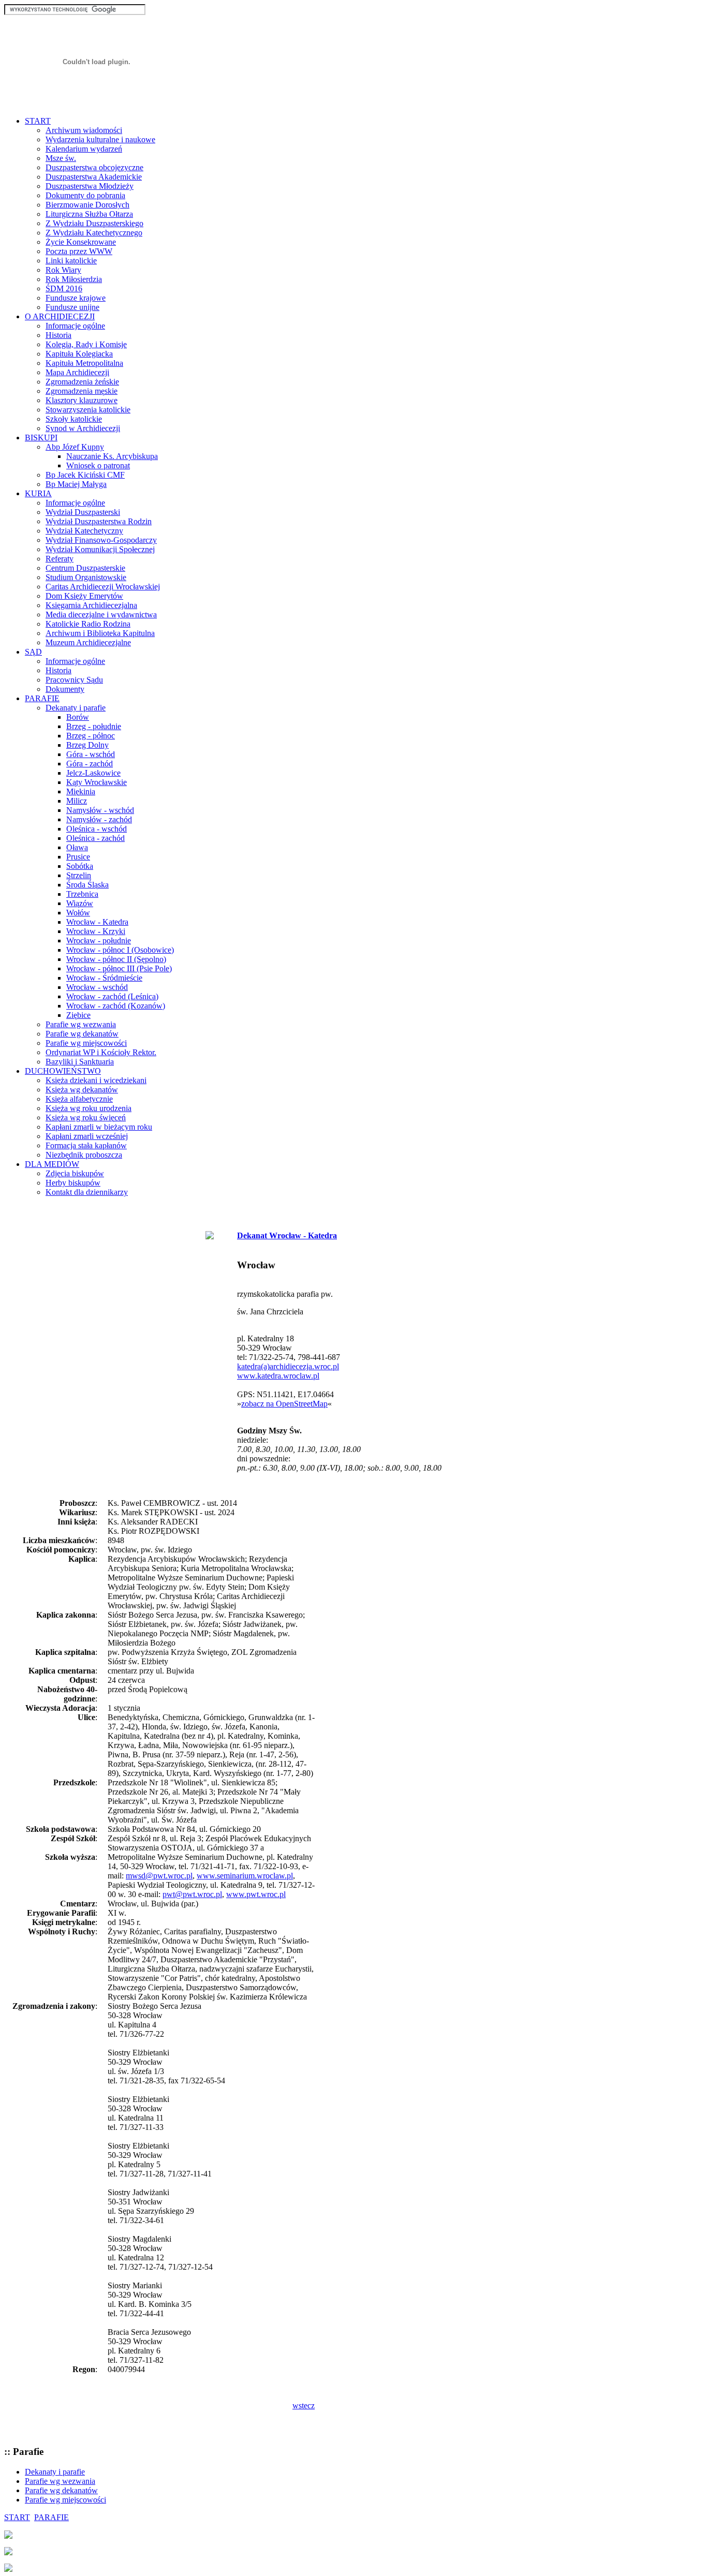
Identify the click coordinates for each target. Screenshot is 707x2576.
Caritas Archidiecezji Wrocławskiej (103, 587)
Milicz (77, 801)
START (17, 2517)
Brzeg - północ (91, 736)
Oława (77, 847)
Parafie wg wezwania (81, 1024)
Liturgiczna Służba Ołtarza (89, 214)
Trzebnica (82, 894)
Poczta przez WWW (79, 251)
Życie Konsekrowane (81, 242)
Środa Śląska (87, 885)
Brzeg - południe (94, 726)
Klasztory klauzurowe (82, 400)
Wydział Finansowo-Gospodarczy (101, 540)
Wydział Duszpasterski (83, 512)
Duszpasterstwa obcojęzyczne (94, 167)
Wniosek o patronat (98, 465)
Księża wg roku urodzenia (89, 1108)
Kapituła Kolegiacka (79, 354)
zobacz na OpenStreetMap (284, 1404)
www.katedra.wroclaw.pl (278, 1376)
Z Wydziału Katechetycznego (94, 233)
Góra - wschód (91, 754)
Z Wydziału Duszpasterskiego (94, 223)
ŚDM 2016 (64, 288)
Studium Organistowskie (86, 577)
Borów (78, 717)
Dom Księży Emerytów (84, 596)
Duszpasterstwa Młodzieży (90, 186)
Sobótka (80, 866)
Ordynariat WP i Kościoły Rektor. (101, 1052)
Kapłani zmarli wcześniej (87, 1136)
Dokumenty (65, 689)
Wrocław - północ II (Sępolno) (116, 959)
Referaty (60, 559)
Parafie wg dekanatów (82, 1034)
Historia (58, 335)
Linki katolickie (71, 261)
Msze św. (61, 158)
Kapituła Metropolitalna (84, 363)
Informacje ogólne (75, 326)
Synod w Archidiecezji (83, 428)
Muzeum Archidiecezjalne (88, 642)
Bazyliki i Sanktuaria (80, 1062)
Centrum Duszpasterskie (85, 568)
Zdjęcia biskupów (75, 1173)
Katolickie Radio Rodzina (88, 624)
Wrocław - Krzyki (96, 931)
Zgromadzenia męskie (82, 391)
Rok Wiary (63, 270)
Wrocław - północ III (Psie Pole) (119, 968)
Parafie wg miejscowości (86, 1043)
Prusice (78, 857)
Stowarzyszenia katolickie (88, 410)
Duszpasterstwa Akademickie (94, 177)
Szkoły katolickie (74, 419)
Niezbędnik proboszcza (84, 1155)
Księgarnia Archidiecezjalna (91, 605)
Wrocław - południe (99, 941)
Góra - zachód (90, 764)
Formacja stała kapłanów (86, 1145)
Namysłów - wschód (100, 810)
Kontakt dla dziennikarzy (87, 1192)
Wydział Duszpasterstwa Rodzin (99, 521)
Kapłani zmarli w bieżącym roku (99, 1127)
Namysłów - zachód (99, 819)
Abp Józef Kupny (75, 447)
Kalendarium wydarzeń (84, 149)
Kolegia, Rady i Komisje (86, 344)
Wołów (78, 913)
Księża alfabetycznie (79, 1099)
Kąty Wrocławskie (97, 782)
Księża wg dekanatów (82, 1090)
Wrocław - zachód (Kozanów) (116, 1006)
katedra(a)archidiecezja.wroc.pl (288, 1366)
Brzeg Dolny (87, 745)
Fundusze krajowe (76, 298)
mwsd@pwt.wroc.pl (159, 1876)
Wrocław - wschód (97, 987)
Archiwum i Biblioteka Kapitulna (100, 633)
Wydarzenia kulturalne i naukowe (100, 139)
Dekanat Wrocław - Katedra (287, 1235)
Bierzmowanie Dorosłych (87, 205)
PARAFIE (51, 2517)
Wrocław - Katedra (97, 922)
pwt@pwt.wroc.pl (192, 1894)
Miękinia (81, 791)
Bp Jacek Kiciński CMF (85, 475)
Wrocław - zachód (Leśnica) (112, 996)
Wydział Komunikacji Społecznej (100, 549)
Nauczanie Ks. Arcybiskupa (112, 456)
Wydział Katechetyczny (84, 531)
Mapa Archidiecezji (77, 372)
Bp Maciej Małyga (76, 484)
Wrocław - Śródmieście (104, 978)
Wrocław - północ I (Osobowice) (120, 950)
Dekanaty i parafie (76, 708)
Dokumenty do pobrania (85, 195)
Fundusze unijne (72, 307)
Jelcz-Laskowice (93, 773)
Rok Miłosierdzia (74, 279)
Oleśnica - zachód (95, 838)
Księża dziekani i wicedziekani (96, 1080)
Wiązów (80, 903)
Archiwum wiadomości (84, 130)
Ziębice (78, 1015)
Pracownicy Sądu (74, 680)
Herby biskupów (73, 1183)
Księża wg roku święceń (86, 1117)
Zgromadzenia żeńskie (82, 382)
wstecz (304, 2405)
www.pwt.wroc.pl (256, 1894)
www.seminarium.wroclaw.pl (245, 1876)
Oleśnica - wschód (97, 829)
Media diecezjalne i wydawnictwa (101, 615)
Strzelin (79, 875)
